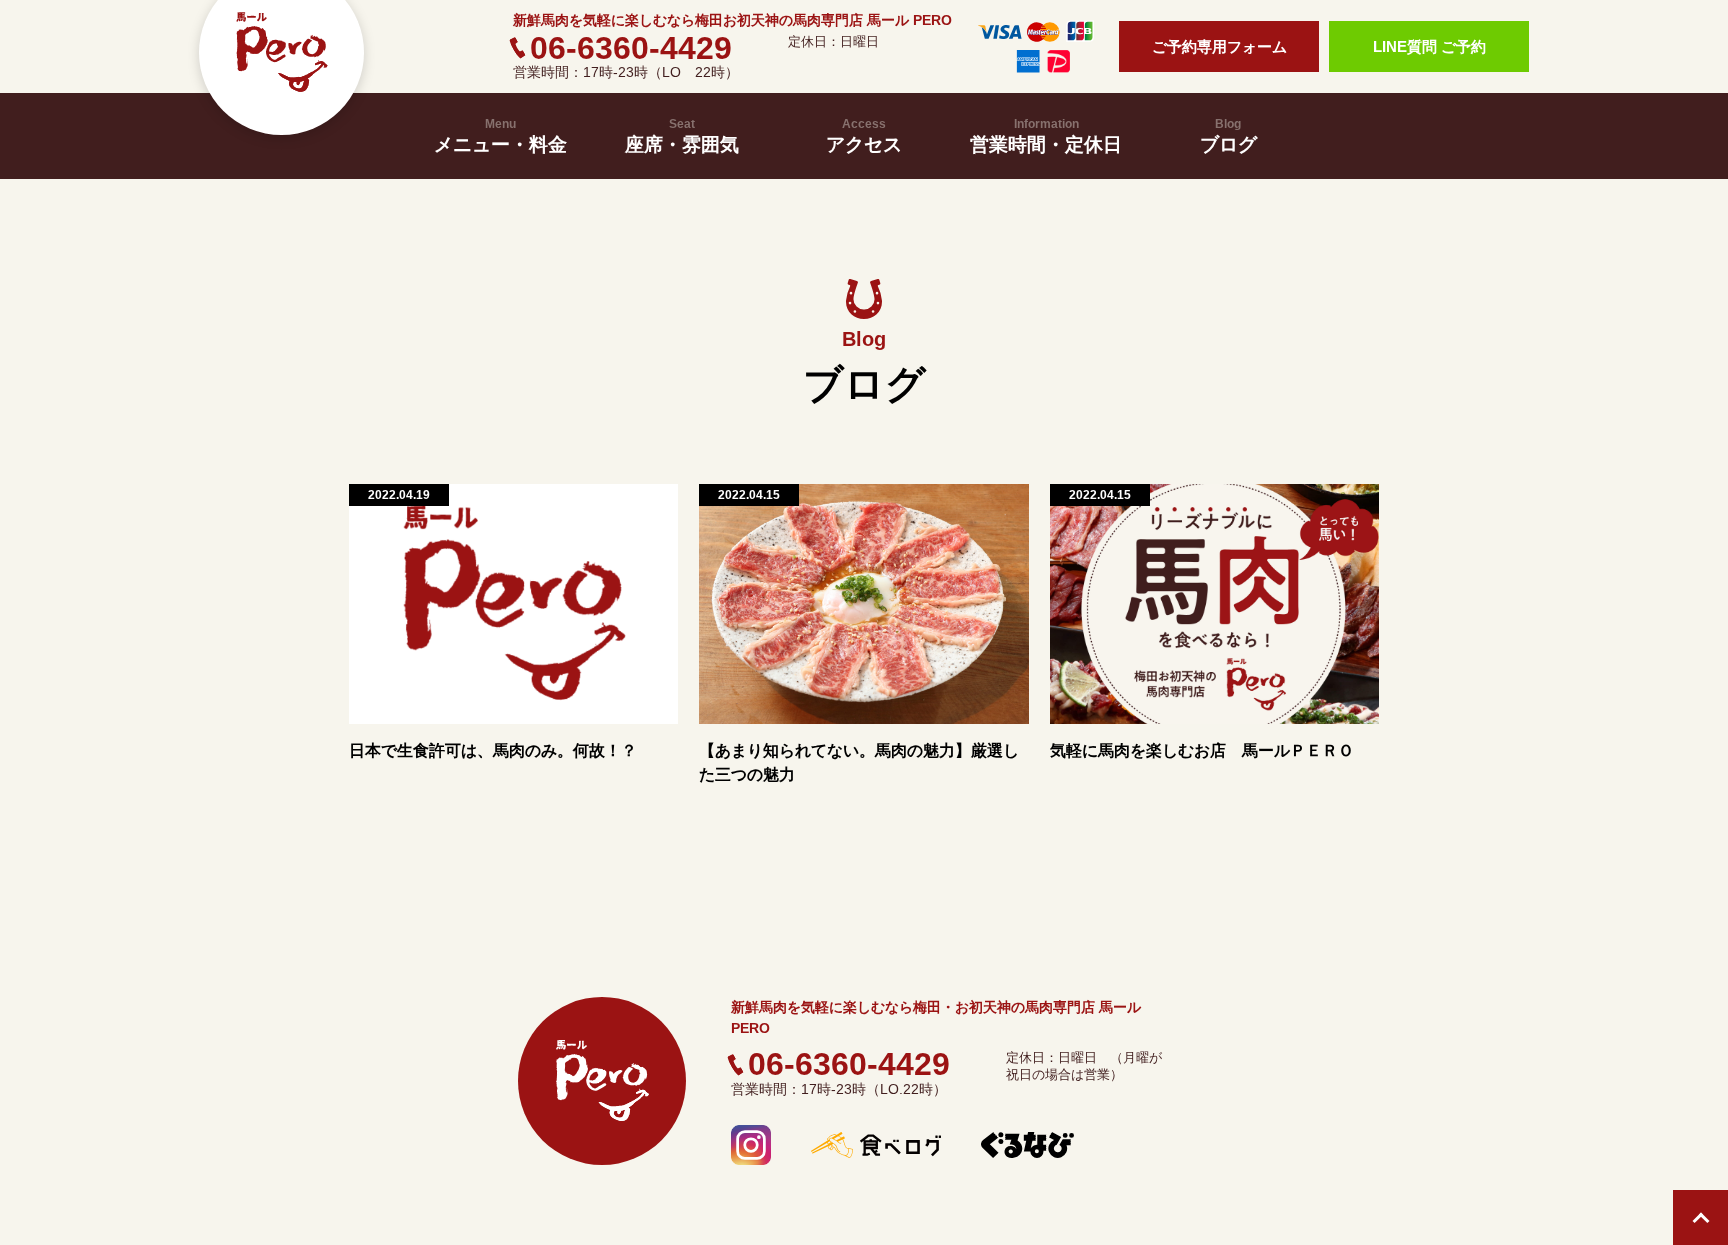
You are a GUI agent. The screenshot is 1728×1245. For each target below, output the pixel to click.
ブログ (1228, 136)
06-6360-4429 (631, 48)
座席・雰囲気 (682, 136)
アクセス (864, 136)
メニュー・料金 (500, 136)
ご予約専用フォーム (1219, 46)
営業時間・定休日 (1046, 136)
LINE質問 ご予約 (1429, 46)
